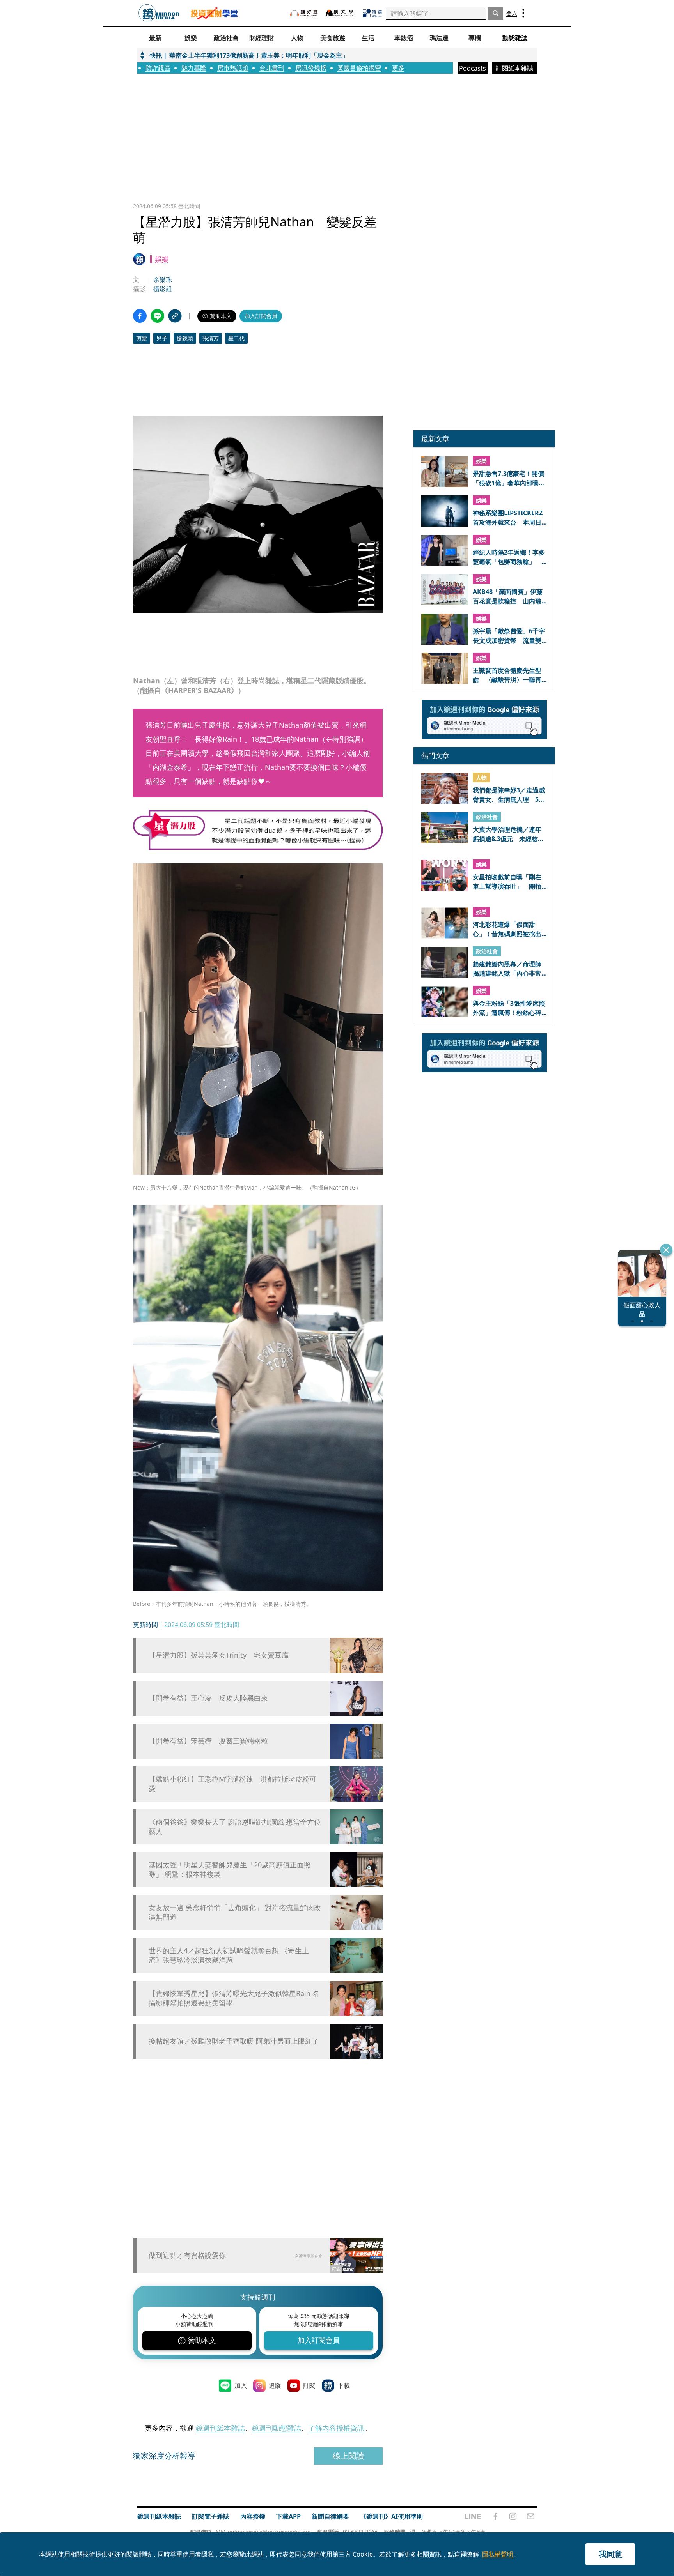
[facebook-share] (140, 316)
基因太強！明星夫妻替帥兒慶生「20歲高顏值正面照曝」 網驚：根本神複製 (230, 1869)
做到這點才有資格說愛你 (187, 2255)
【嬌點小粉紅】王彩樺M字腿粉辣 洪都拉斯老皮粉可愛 (232, 1784)
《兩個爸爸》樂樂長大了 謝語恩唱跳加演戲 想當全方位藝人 (235, 1826)
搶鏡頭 (185, 338)
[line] (473, 2516)
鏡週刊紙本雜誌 (220, 2428)
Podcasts (473, 68)
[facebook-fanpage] (495, 2516)
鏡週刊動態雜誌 (277, 2428)
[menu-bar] (523, 13)
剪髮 (142, 338)
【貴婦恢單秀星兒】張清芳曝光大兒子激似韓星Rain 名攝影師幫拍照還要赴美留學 (234, 1998)
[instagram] (513, 2516)
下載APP (288, 2516)
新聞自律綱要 (330, 2516)
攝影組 (163, 289)
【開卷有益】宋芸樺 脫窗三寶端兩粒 (208, 1741)
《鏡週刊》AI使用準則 (391, 2516)
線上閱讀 (348, 2456)
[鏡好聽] (304, 13)
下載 (344, 2385)
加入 (241, 2385)
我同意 (610, 2554)
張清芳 (211, 338)
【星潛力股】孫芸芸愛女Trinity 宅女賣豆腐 (219, 1655)
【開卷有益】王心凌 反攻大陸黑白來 (208, 1698)
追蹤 (275, 2385)
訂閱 (309, 2385)
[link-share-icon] (175, 316)
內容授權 (253, 2516)
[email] (531, 2516)
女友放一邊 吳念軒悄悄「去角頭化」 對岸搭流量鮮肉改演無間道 (235, 1912)
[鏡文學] (341, 13)
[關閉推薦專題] (666, 1250)
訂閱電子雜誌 (211, 2516)
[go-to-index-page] (159, 13)
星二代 (236, 338)
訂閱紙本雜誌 (514, 68)
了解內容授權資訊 (336, 2428)
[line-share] (157, 316)
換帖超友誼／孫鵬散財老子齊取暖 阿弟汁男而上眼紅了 (234, 2041)
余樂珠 (163, 279)
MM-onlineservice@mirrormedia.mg (263, 2532)
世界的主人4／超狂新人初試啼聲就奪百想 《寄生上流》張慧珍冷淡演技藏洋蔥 (229, 1955)
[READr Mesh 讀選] (372, 13)
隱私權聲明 (498, 2554)
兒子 (162, 338)
